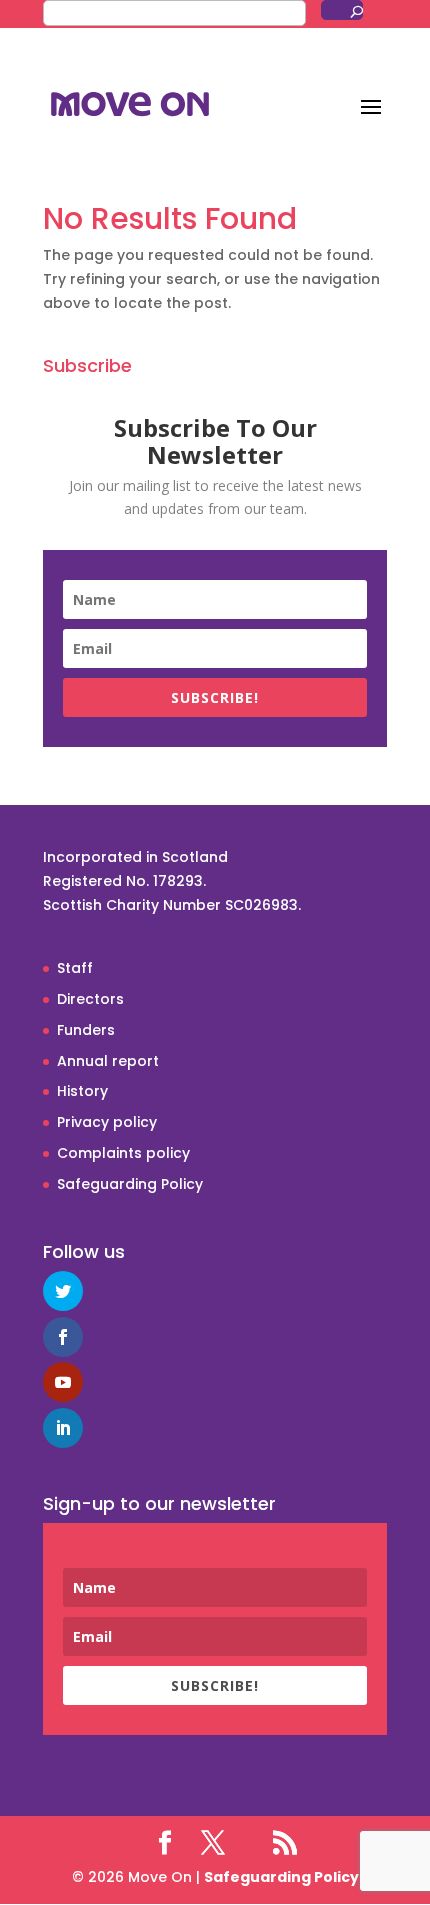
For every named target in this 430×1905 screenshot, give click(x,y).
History (82, 1091)
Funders (86, 1030)
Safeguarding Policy (130, 1184)
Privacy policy (107, 1122)
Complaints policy (123, 1153)
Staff (75, 968)
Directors (90, 999)
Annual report (108, 1061)
